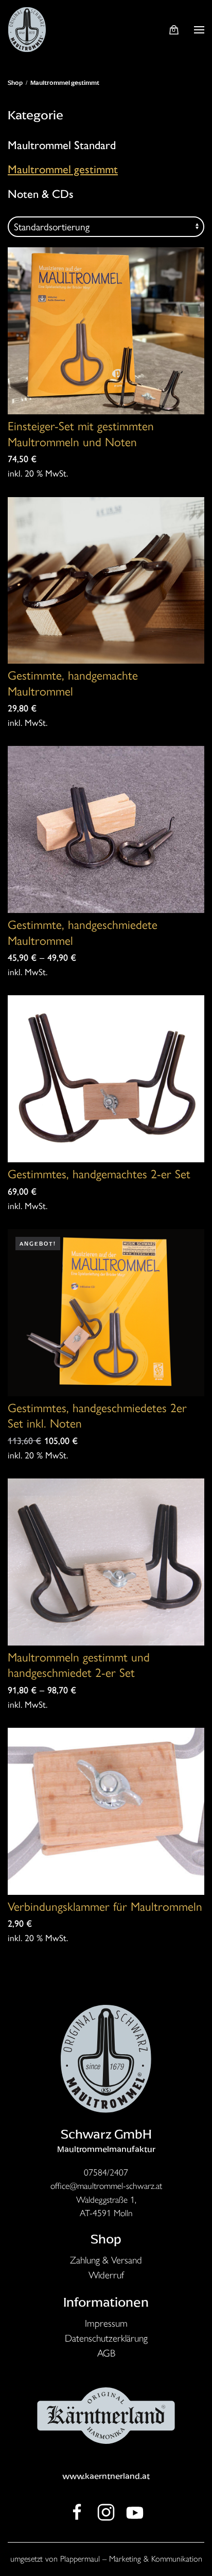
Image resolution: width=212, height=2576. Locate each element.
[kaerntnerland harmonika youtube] (135, 2511)
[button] (199, 30)
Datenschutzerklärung (106, 2338)
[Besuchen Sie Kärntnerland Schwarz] (106, 2414)
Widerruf (106, 2275)
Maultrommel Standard (62, 145)
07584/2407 (106, 2172)
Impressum (106, 2323)
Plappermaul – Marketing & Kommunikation (131, 2559)
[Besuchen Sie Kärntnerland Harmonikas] (106, 2057)
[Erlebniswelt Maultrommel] (77, 2511)
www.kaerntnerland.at (106, 2476)
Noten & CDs (41, 194)
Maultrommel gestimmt (63, 169)
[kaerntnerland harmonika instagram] (106, 2511)
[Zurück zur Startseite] (27, 30)
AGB (106, 2353)
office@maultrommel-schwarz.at (106, 2186)
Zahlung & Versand (106, 2260)
